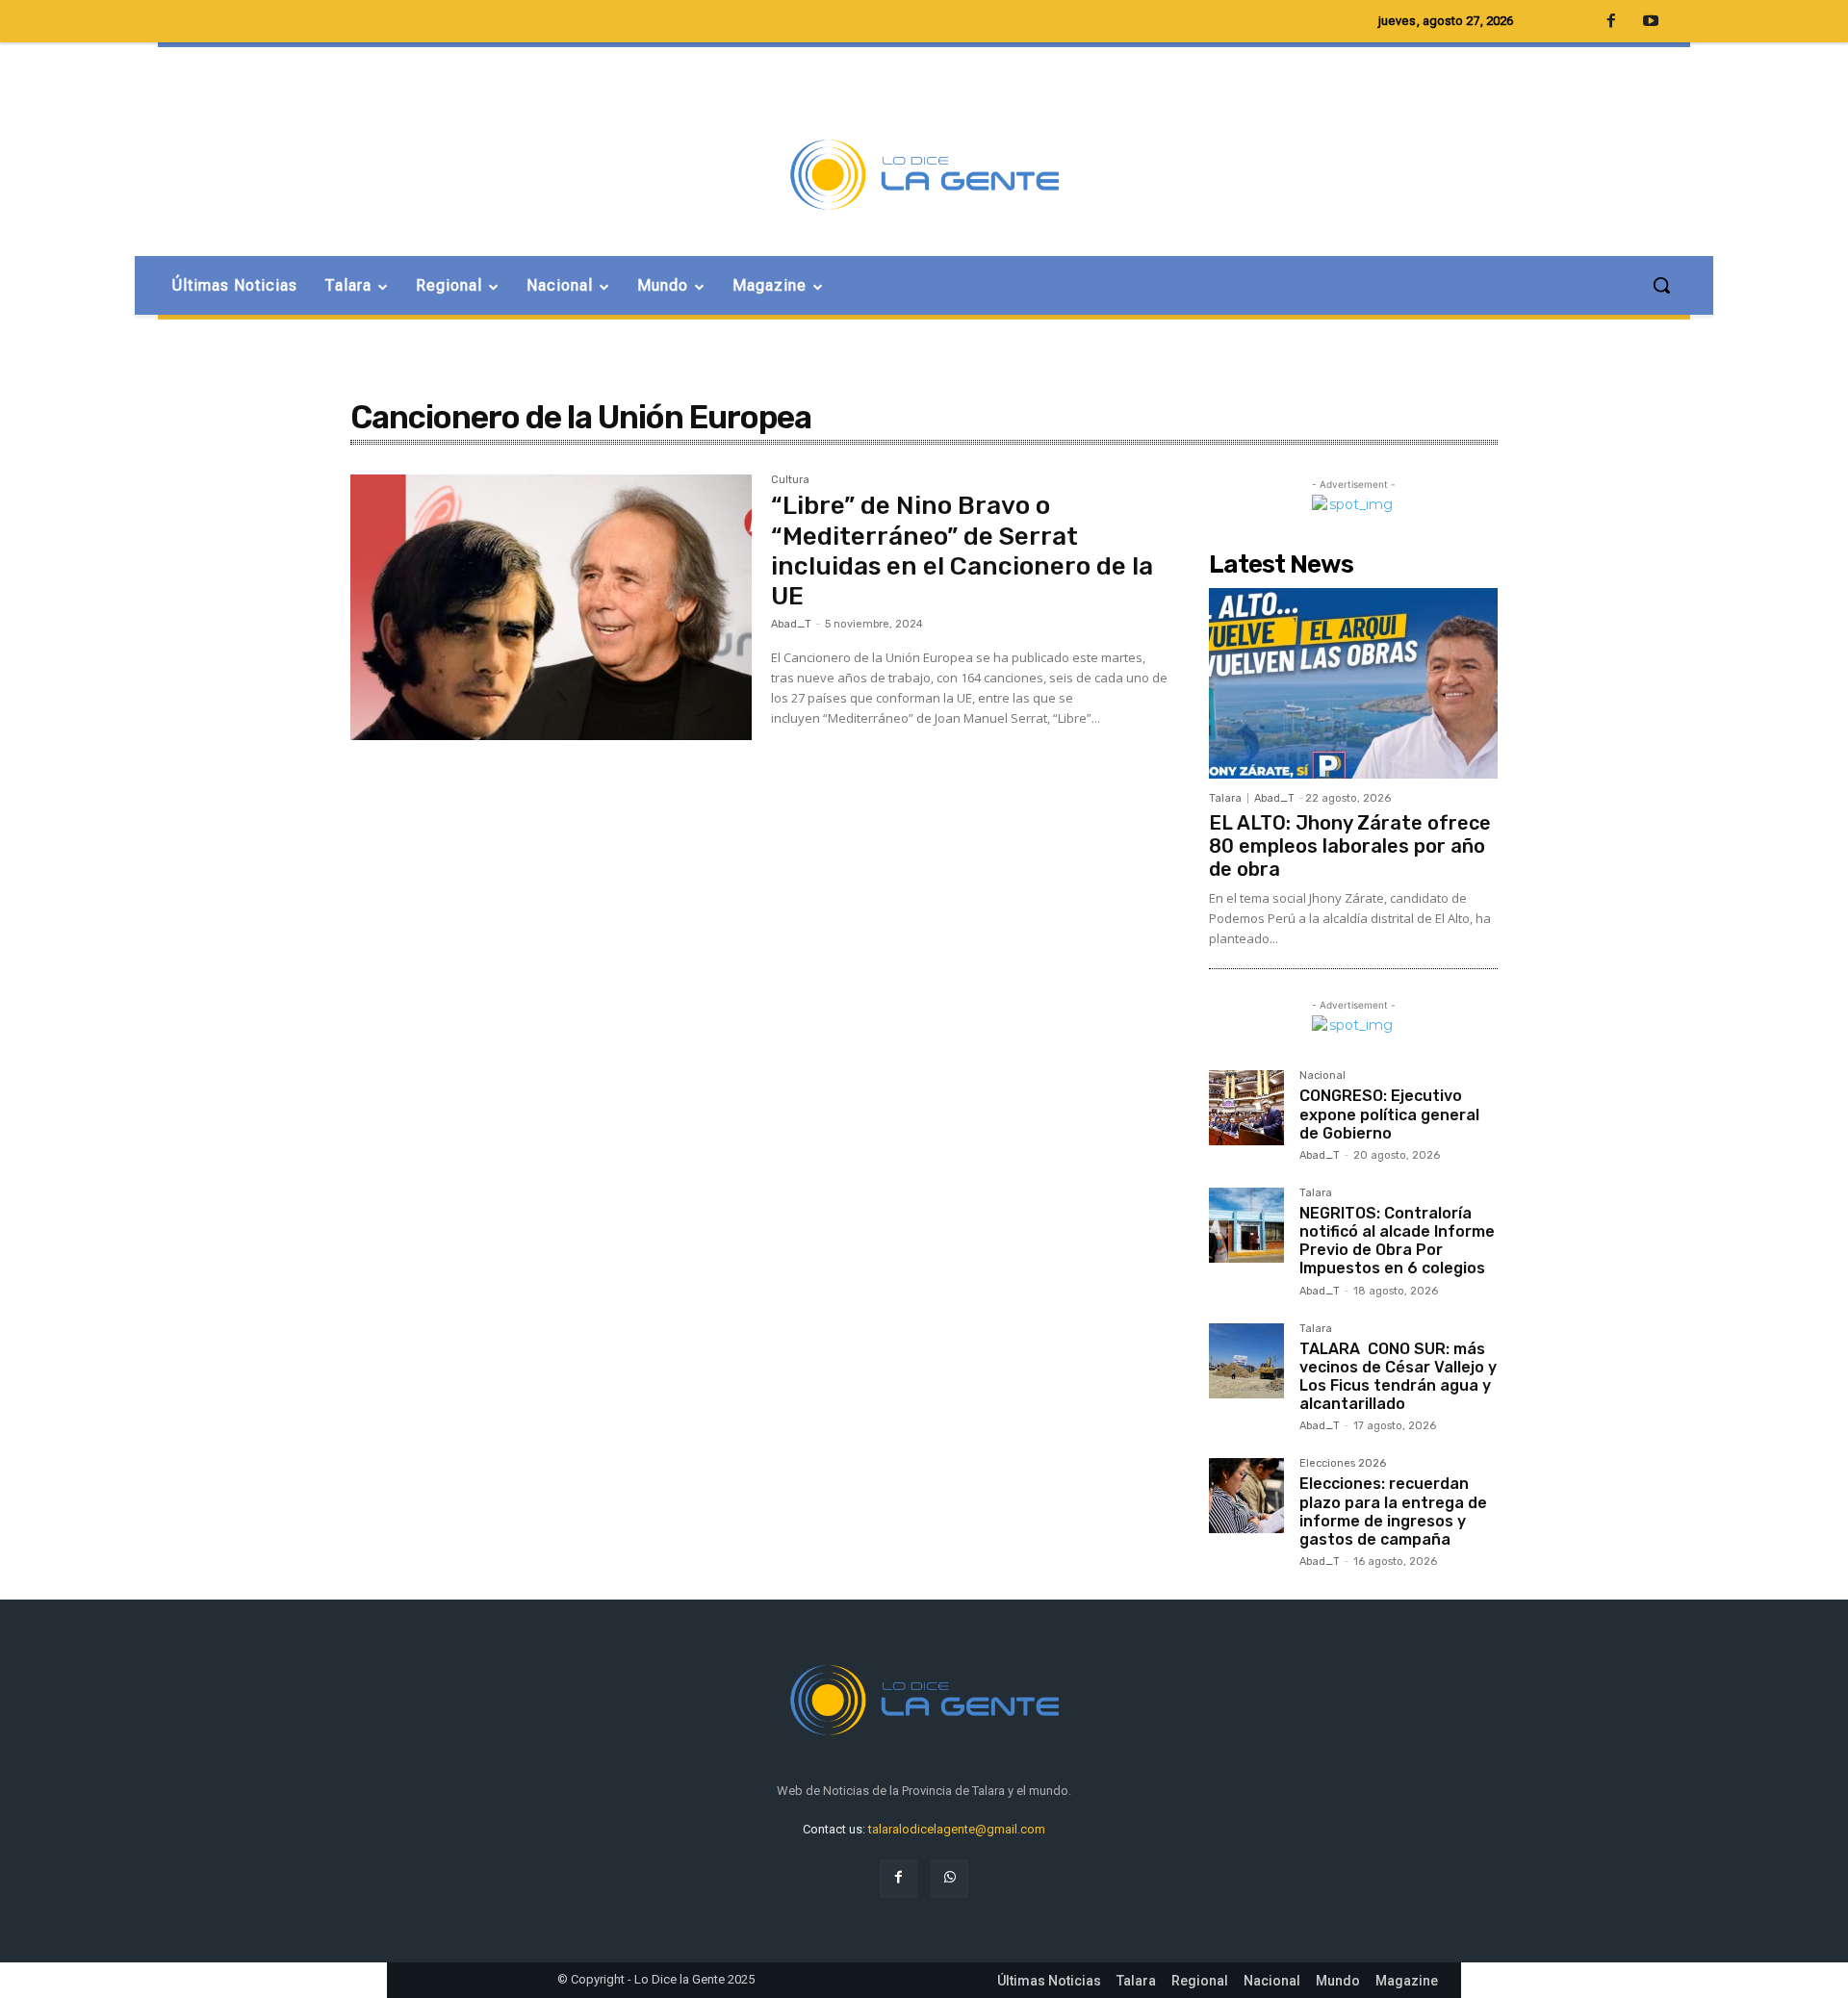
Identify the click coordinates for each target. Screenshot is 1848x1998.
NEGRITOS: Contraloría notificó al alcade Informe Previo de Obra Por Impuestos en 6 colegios (1397, 1241)
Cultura (790, 480)
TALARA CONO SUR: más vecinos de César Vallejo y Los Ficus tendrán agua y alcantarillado (1398, 1377)
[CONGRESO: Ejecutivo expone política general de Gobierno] (1246, 1108)
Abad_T (791, 624)
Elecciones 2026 (1343, 1464)
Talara (1225, 798)
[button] (1661, 285)
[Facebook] (898, 1878)
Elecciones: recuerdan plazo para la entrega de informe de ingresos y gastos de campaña (1393, 1511)
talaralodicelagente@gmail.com (957, 1829)
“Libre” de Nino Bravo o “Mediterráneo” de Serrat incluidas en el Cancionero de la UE (962, 551)
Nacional (1322, 1076)
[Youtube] (1651, 22)
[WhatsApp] (950, 1878)
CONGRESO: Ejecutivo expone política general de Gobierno (1389, 1114)
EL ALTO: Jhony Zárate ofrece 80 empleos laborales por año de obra (1350, 846)
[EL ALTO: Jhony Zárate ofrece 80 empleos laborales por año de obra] (1353, 683)
